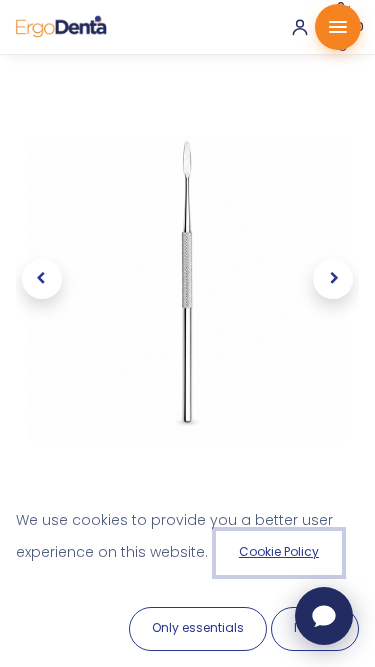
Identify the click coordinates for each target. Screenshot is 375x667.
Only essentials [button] (198, 627)
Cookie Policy (279, 551)
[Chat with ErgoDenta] (324, 616)
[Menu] (338, 27)
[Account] (300, 27)
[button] (41, 279)
